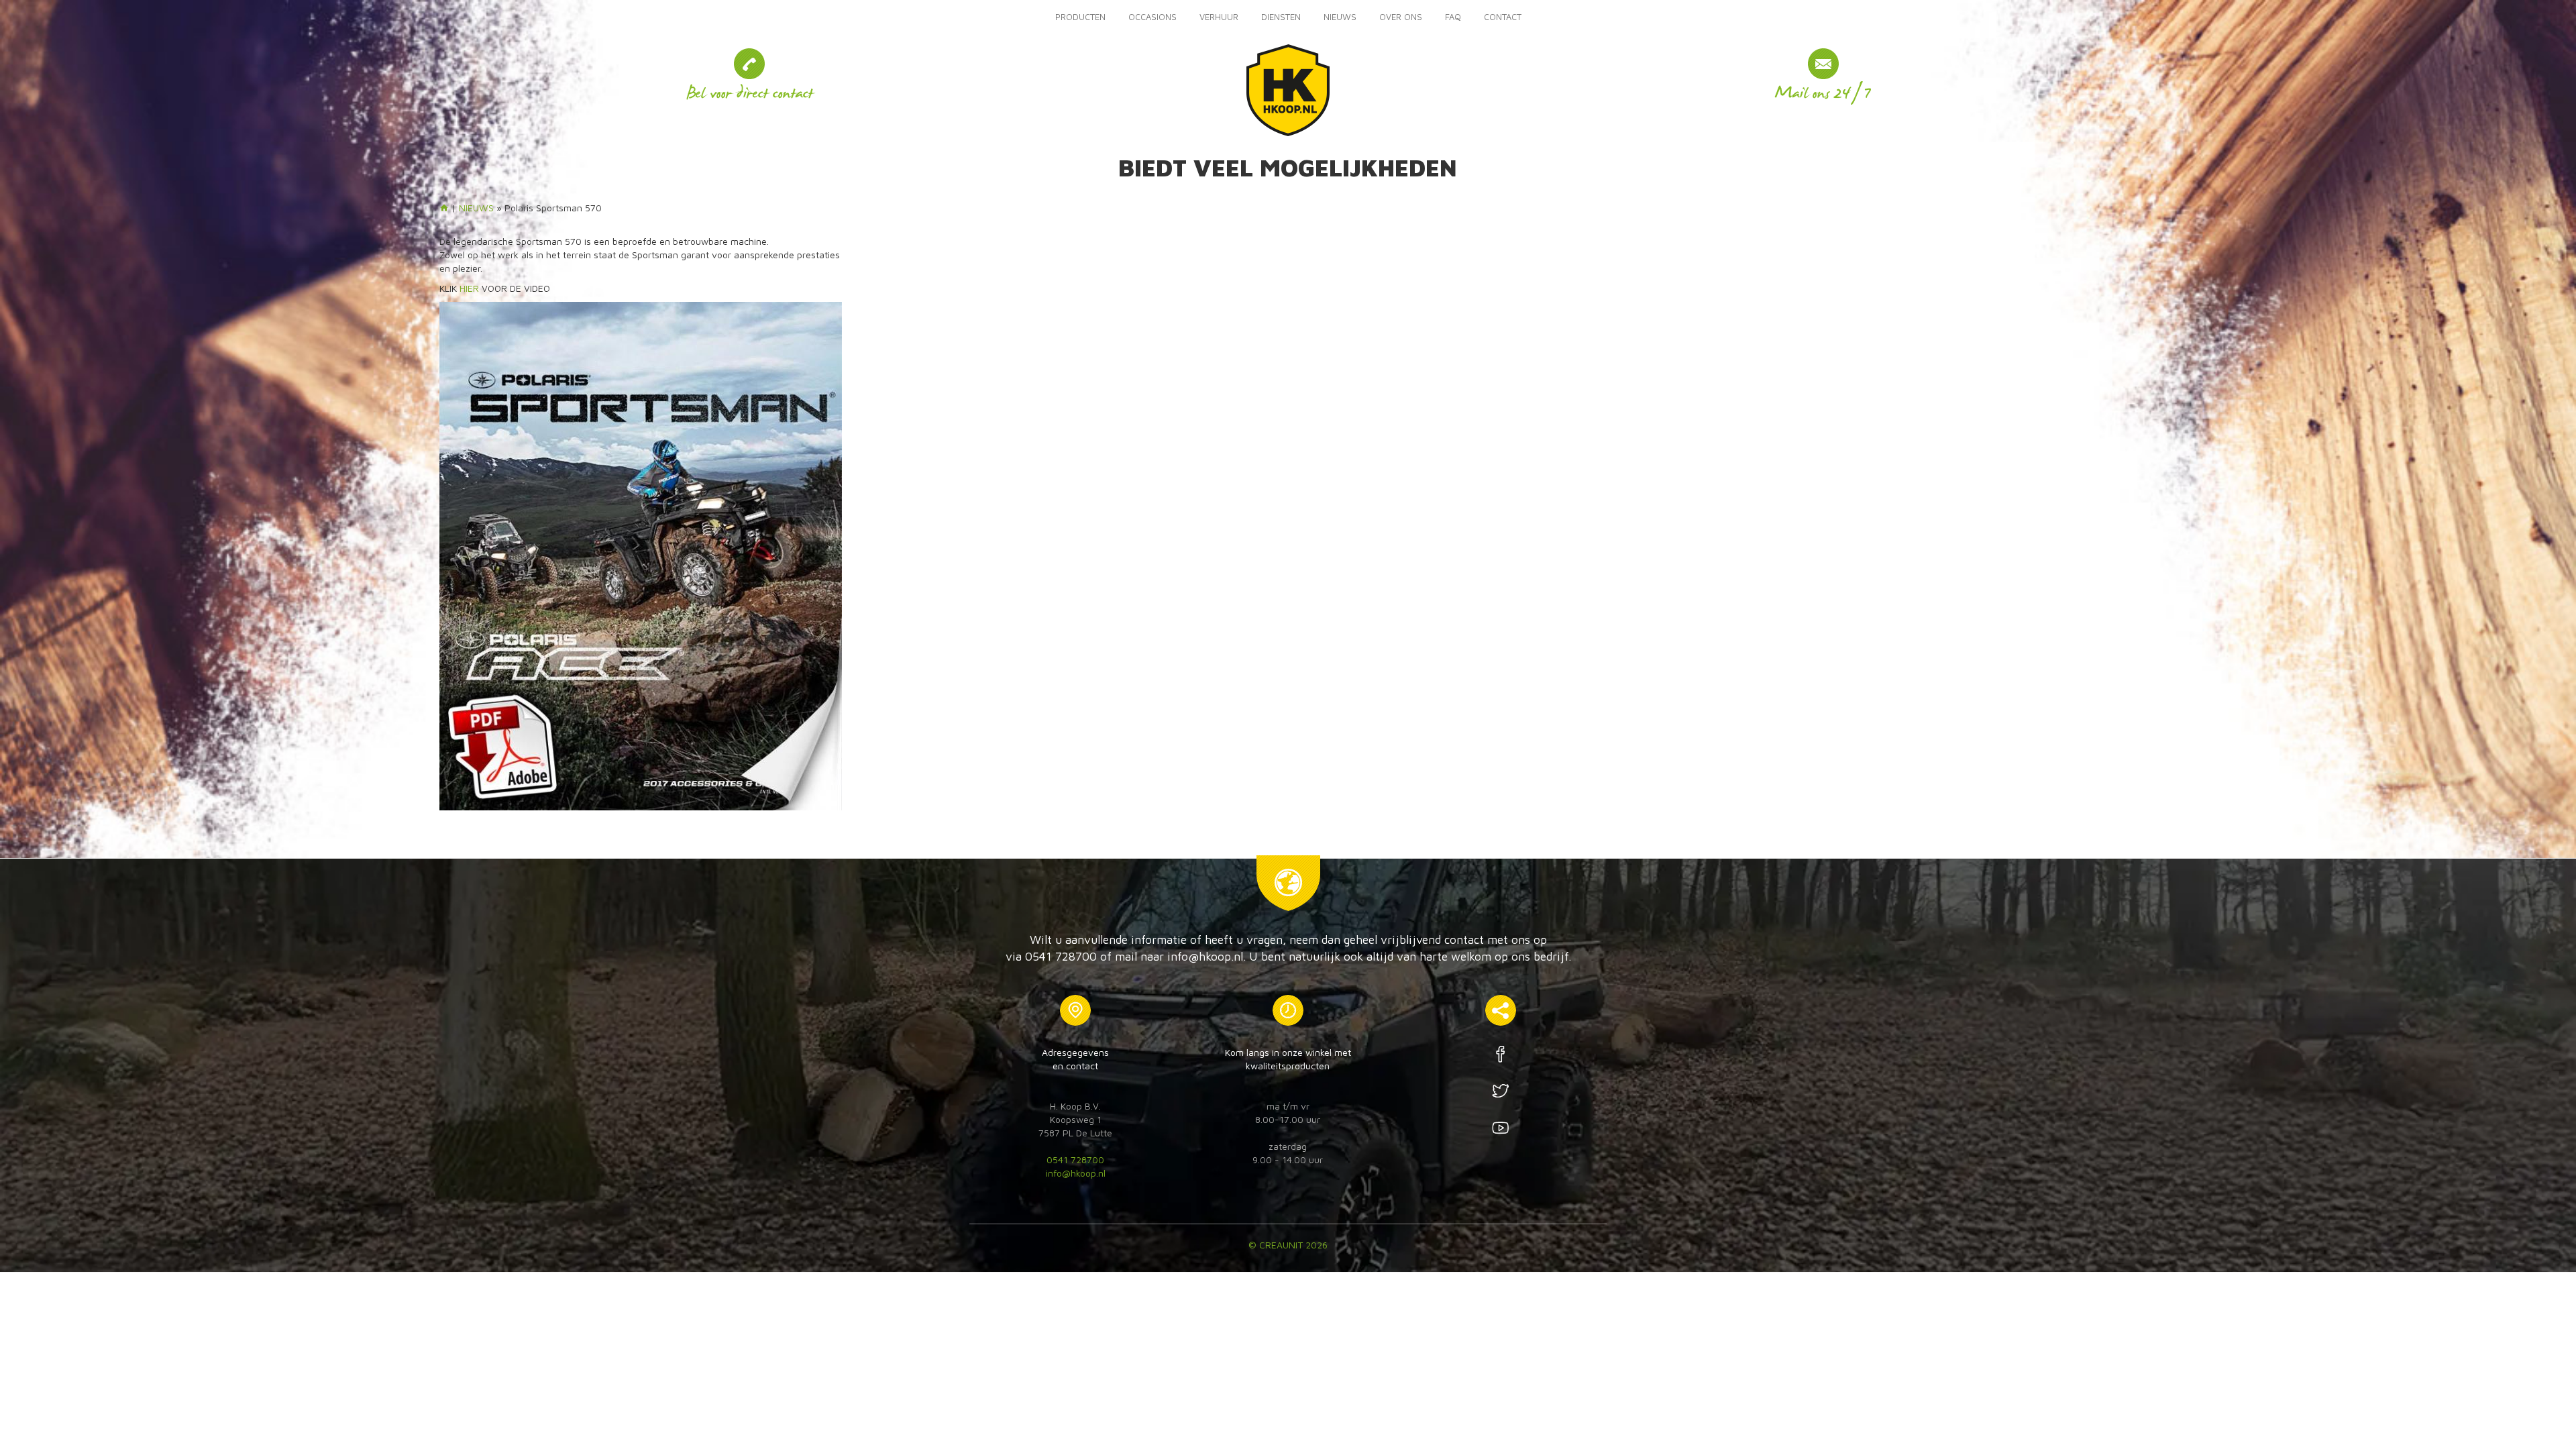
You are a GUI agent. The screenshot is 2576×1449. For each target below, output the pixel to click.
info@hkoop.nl (1076, 1173)
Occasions (1152, 17)
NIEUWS (1340, 17)
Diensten (1281, 17)
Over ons (1401, 17)
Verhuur (1219, 17)
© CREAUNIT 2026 (1288, 1245)
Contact (1503, 17)
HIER (469, 288)
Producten (1080, 17)
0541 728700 (1075, 1160)
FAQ (1453, 17)
